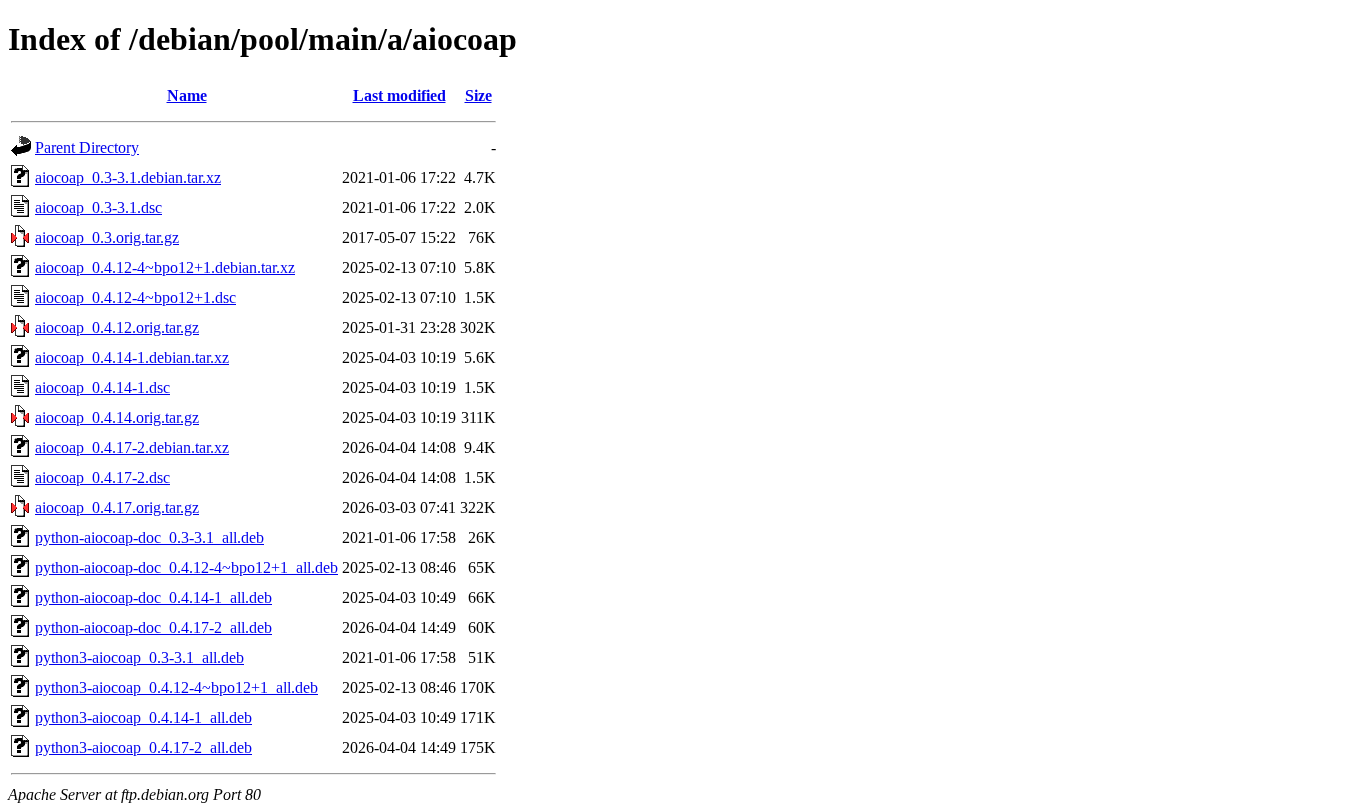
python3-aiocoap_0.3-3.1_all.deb (139, 657)
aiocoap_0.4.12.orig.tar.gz (117, 327)
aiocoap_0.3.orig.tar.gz (107, 237)
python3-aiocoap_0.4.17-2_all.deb (143, 747)
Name (187, 95)
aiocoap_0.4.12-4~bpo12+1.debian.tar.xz (165, 267)
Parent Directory (87, 147)
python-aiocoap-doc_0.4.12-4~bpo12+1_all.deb (186, 567)
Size (478, 95)
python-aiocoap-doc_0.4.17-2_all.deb (153, 627)
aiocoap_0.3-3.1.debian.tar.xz (128, 177)
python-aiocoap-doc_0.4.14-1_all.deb (153, 597)
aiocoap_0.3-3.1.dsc (98, 207)
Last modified (399, 95)
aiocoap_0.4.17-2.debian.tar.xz (132, 447)
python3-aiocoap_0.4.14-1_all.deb (143, 717)
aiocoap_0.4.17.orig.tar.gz (117, 507)
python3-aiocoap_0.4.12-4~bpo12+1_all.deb (176, 687)
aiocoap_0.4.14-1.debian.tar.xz (132, 357)
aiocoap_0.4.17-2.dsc (102, 477)
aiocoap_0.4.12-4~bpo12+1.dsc (135, 297)
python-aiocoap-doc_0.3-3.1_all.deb (149, 537)
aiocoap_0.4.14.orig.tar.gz (117, 417)
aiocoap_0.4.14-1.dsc (102, 387)
